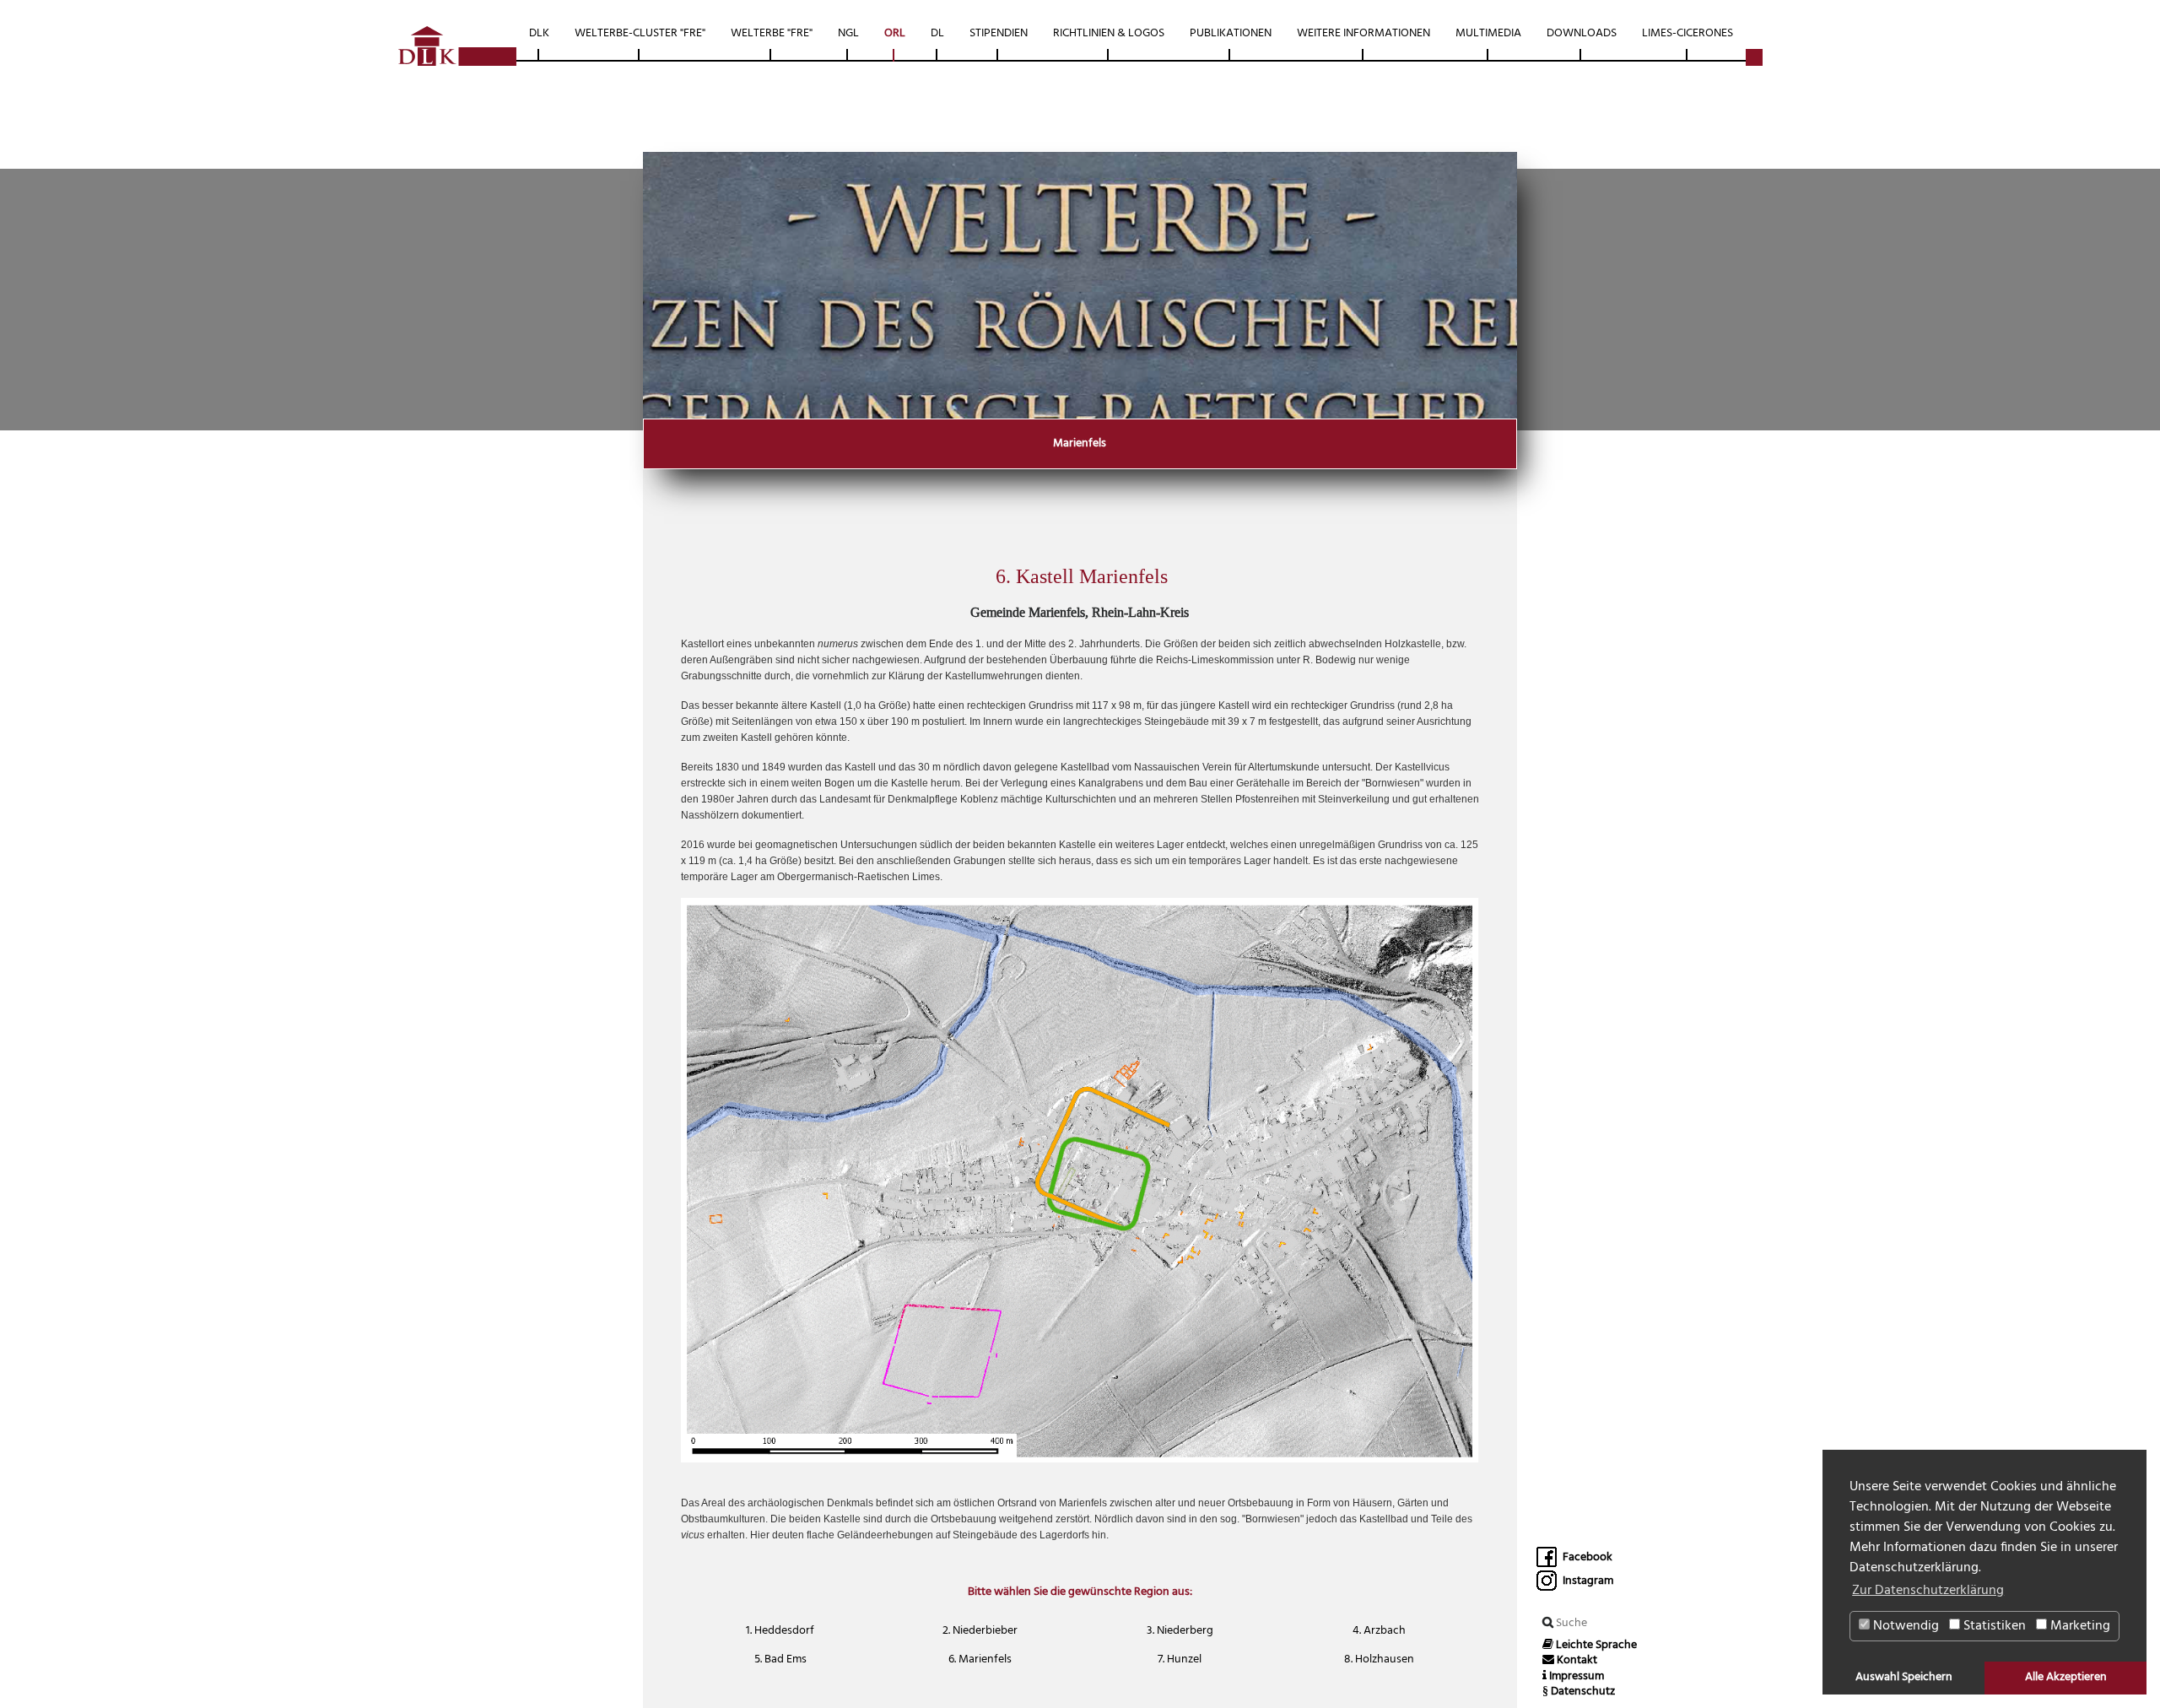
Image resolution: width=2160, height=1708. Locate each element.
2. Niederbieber (980, 1631)
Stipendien (999, 33)
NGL (848, 33)
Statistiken (1993, 1626)
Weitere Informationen (1363, 33)
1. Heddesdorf (780, 1631)
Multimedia (1488, 33)
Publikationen (1231, 33)
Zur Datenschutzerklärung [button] (1928, 1591)
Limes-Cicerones (1687, 33)
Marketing (2079, 1626)
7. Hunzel (1180, 1659)
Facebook (1586, 1557)
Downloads (1582, 33)
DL (937, 33)
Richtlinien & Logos (1109, 33)
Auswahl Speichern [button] (1904, 1677)
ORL (895, 33)
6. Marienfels (980, 1659)
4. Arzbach (1379, 1631)
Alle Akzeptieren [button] (2066, 1677)
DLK (539, 33)
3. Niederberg (1180, 1631)
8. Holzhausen (1379, 1659)
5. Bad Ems (780, 1659)
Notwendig (1904, 1626)
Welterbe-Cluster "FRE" (640, 33)
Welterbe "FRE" (772, 33)
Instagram (1587, 1581)
